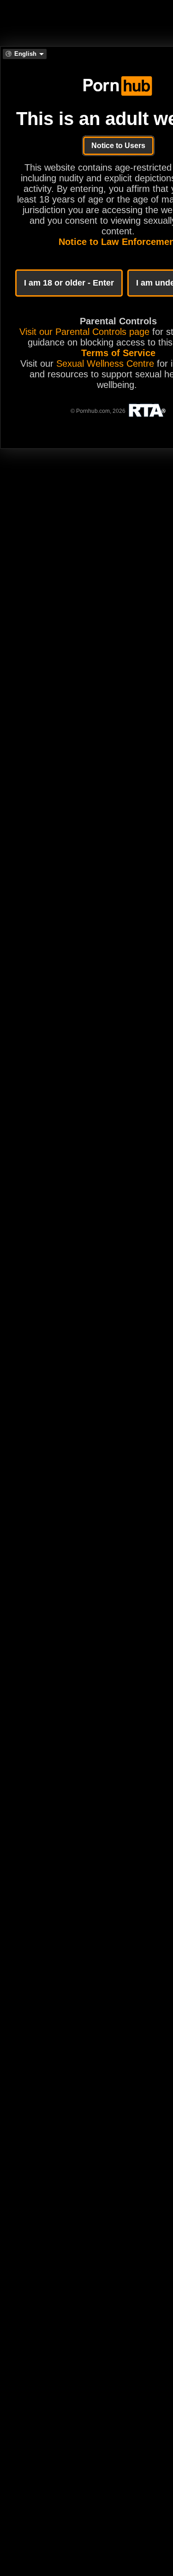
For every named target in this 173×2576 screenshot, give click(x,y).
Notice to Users (118, 146)
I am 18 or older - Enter (69, 283)
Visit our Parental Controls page (84, 332)
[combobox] (25, 54)
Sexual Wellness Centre (105, 364)
